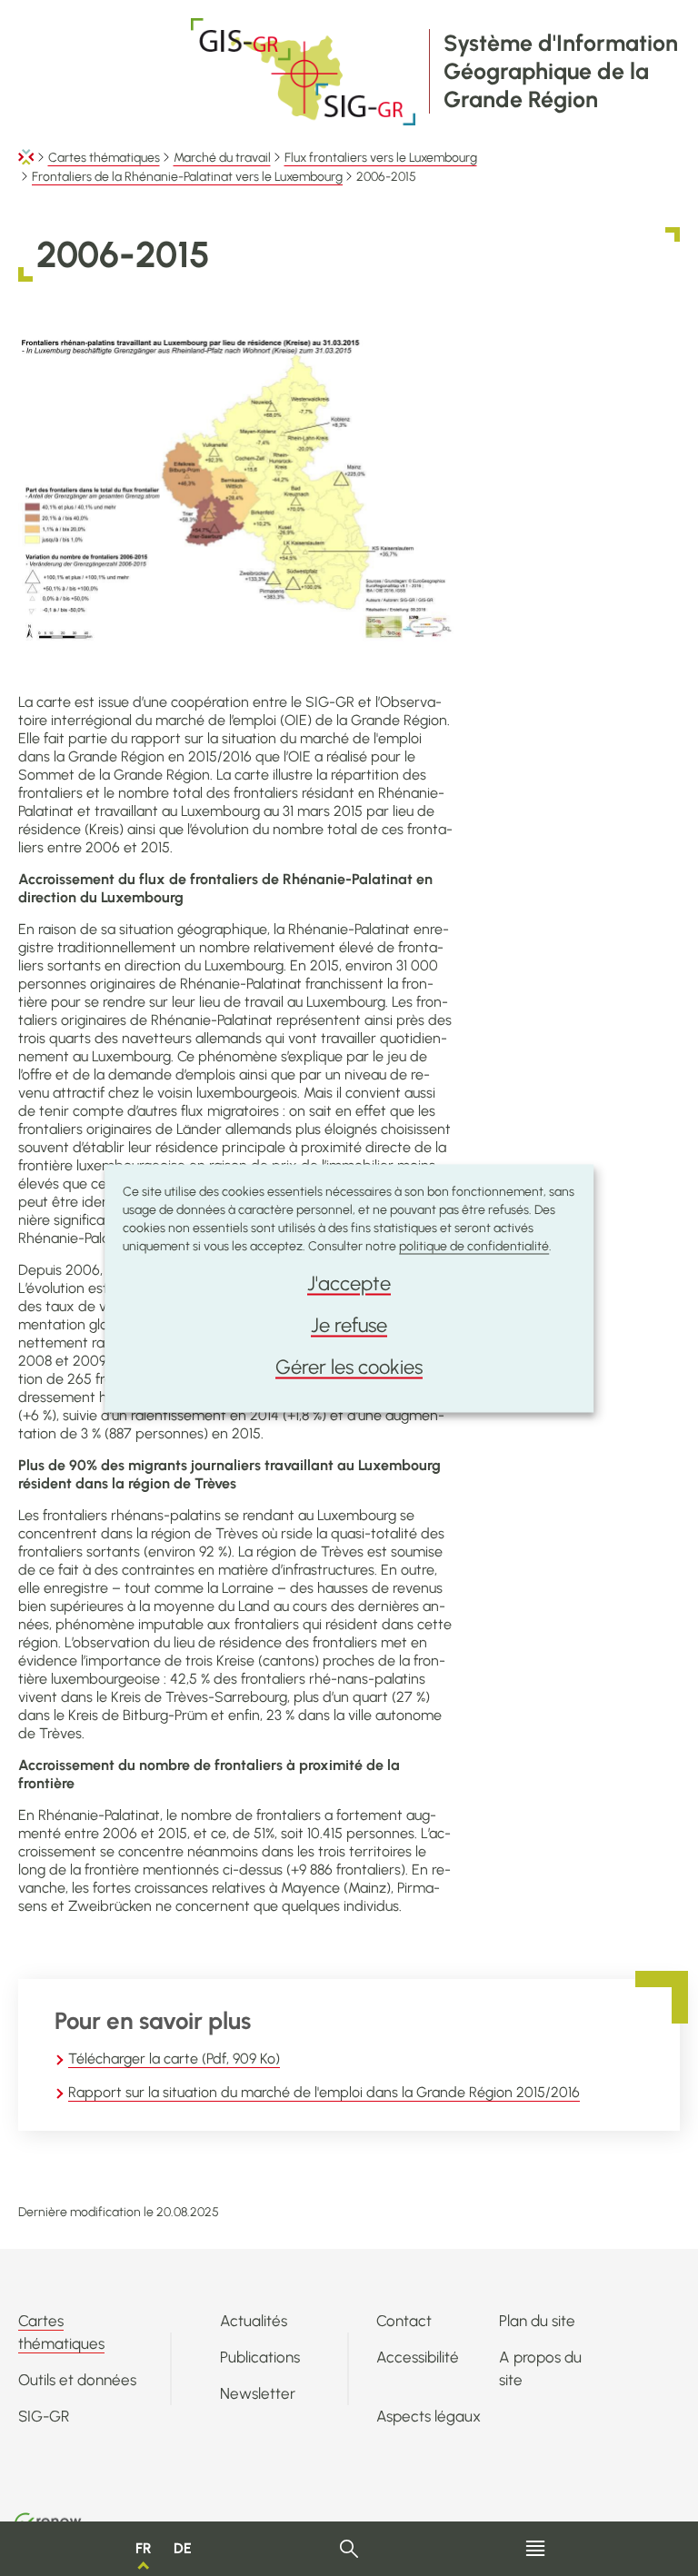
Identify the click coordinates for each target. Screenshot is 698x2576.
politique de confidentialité (474, 1245)
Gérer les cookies (349, 1366)
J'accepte (349, 1283)
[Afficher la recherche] (349, 2549)
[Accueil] (26, 158)
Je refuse (349, 1324)
